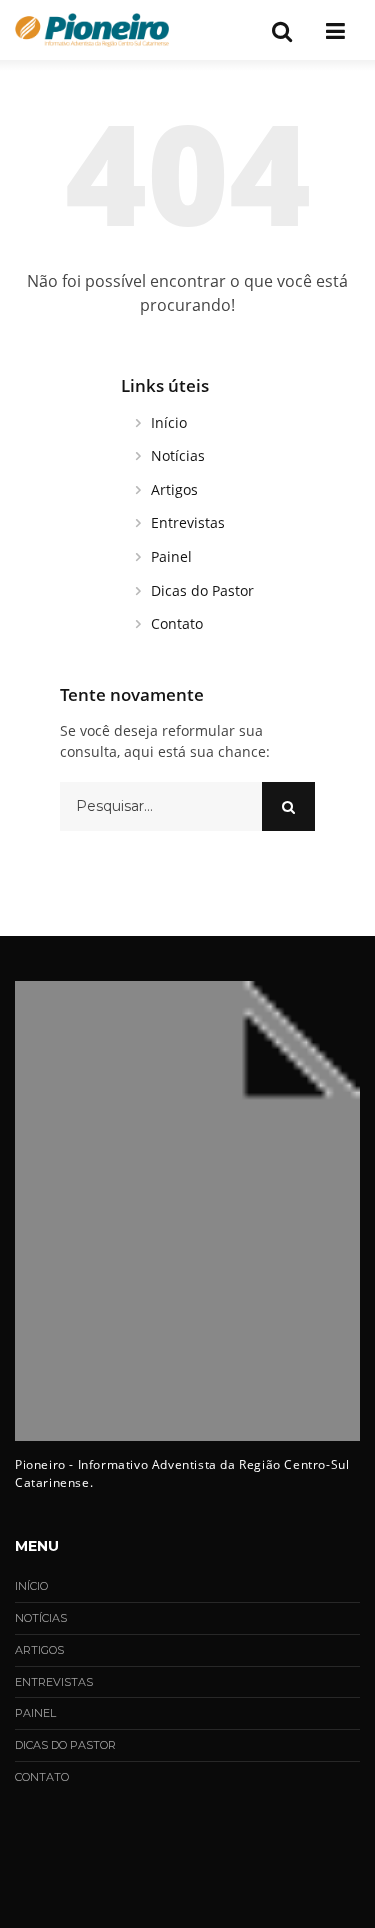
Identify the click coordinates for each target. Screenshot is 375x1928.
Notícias (178, 455)
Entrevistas (188, 522)
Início (169, 422)
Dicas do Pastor (202, 590)
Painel (171, 556)
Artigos (174, 489)
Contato (177, 623)
